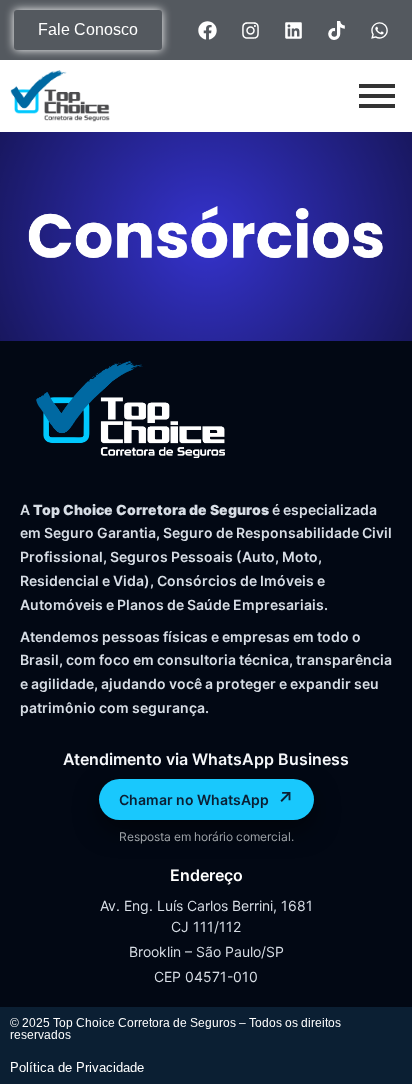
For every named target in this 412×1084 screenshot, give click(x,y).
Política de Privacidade (77, 1067)
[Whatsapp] (380, 30)
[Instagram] (251, 30)
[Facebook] (208, 30)
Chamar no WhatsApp (206, 798)
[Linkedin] (294, 30)
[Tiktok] (337, 30)
